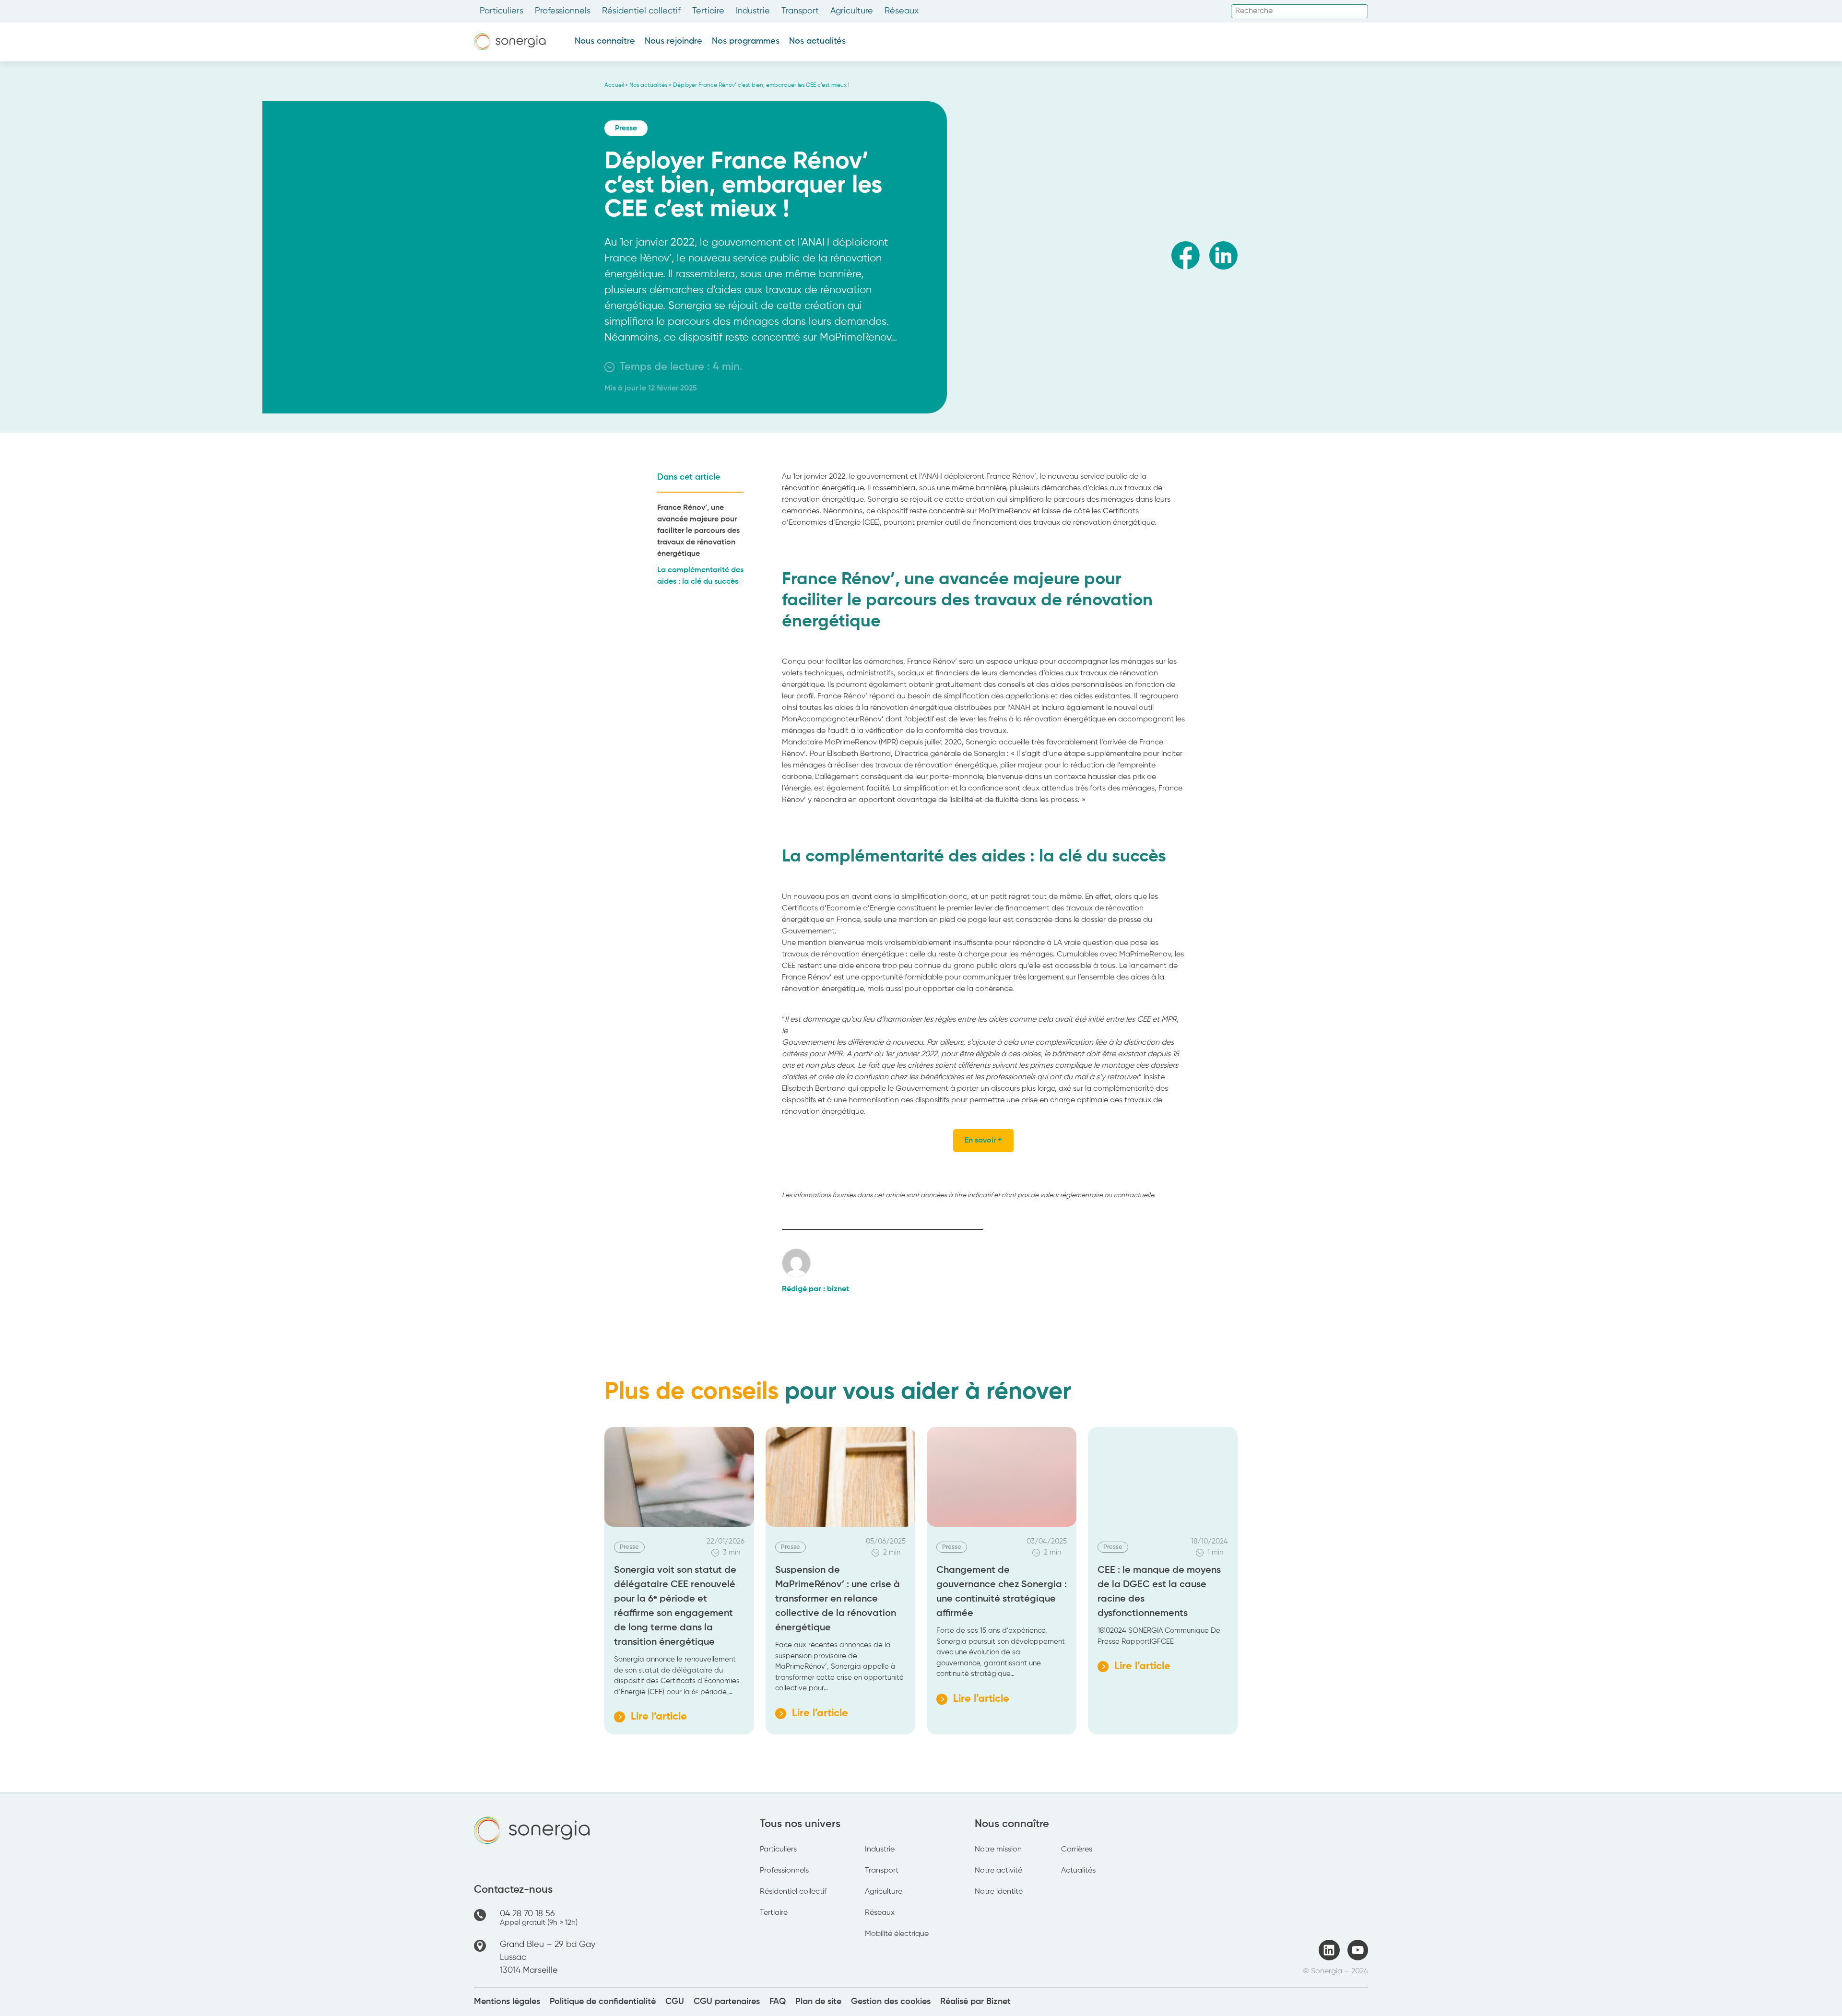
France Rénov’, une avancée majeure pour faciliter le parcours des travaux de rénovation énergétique (698, 531)
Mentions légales (507, 2002)
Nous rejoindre (673, 41)
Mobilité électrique (897, 1934)
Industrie (753, 11)
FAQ (778, 2002)
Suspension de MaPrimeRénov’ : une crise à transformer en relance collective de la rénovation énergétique (838, 1599)
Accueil (614, 85)
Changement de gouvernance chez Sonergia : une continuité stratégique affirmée (1002, 1592)
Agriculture (852, 11)
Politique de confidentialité (603, 2002)
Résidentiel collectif (641, 11)
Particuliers (502, 11)
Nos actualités (817, 41)
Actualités (1078, 1871)
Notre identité (999, 1892)
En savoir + (983, 1141)
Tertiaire (708, 11)
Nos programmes (746, 41)
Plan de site (818, 2002)
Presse (626, 129)
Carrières (1077, 1850)
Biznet (998, 2002)
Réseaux (902, 11)
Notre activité (998, 1871)
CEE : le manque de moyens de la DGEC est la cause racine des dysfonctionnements (1159, 1592)
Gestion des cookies (891, 2002)
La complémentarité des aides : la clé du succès (700, 576)
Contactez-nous (513, 1890)
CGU (675, 2002)
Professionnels (563, 11)
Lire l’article (650, 1719)
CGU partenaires (727, 2002)
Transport (800, 11)
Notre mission (998, 1850)
